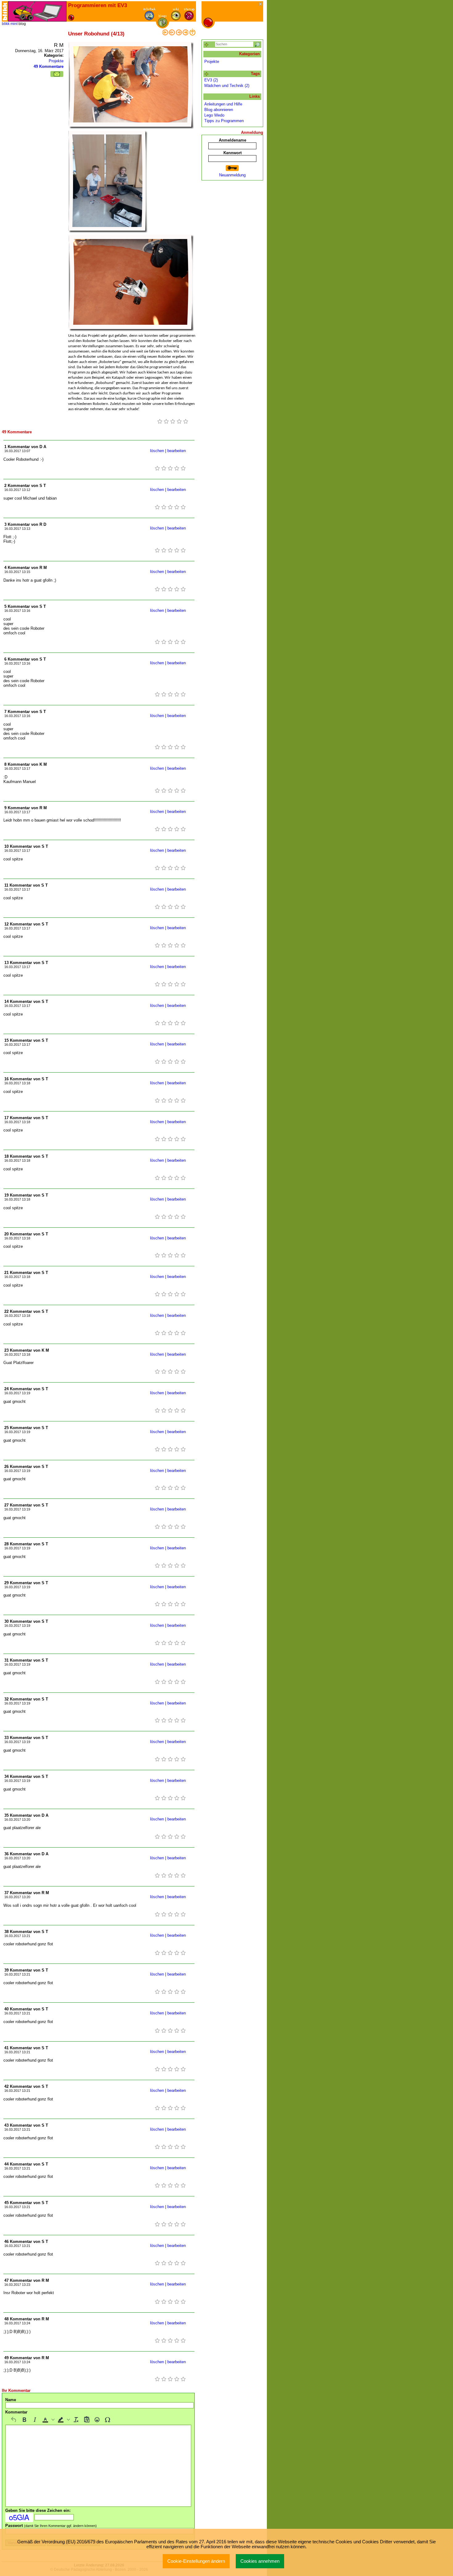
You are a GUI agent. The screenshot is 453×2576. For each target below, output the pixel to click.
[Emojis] (97, 2420)
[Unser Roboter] (172, 34)
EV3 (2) (211, 80)
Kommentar (16, 2412)
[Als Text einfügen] (87, 2420)
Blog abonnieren (219, 110)
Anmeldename (233, 140)
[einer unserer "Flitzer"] (165, 34)
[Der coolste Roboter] (179, 34)
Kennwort (233, 153)
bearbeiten (177, 451)
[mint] (37, 11)
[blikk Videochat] (5, 11)
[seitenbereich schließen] (261, 4)
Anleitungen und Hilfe (223, 104)
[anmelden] (232, 168)
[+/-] (207, 74)
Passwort (51, 2526)
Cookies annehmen (260, 2561)
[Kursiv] (35, 2420)
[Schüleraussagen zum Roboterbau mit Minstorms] (186, 34)
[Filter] (207, 45)
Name (11, 2400)
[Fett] (24, 2420)
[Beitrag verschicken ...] (57, 74)
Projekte (56, 61)
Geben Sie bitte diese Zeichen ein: (38, 2510)
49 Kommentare (49, 66)
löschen (157, 451)
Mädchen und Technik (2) (227, 86)
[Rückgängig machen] (14, 2420)
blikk (6, 24)
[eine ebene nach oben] (192, 34)
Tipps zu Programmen (224, 121)
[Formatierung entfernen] (76, 2420)
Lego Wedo (214, 115)
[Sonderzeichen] (108, 2420)
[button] (48, 2420)
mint (14, 24)
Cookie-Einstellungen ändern (196, 2561)
